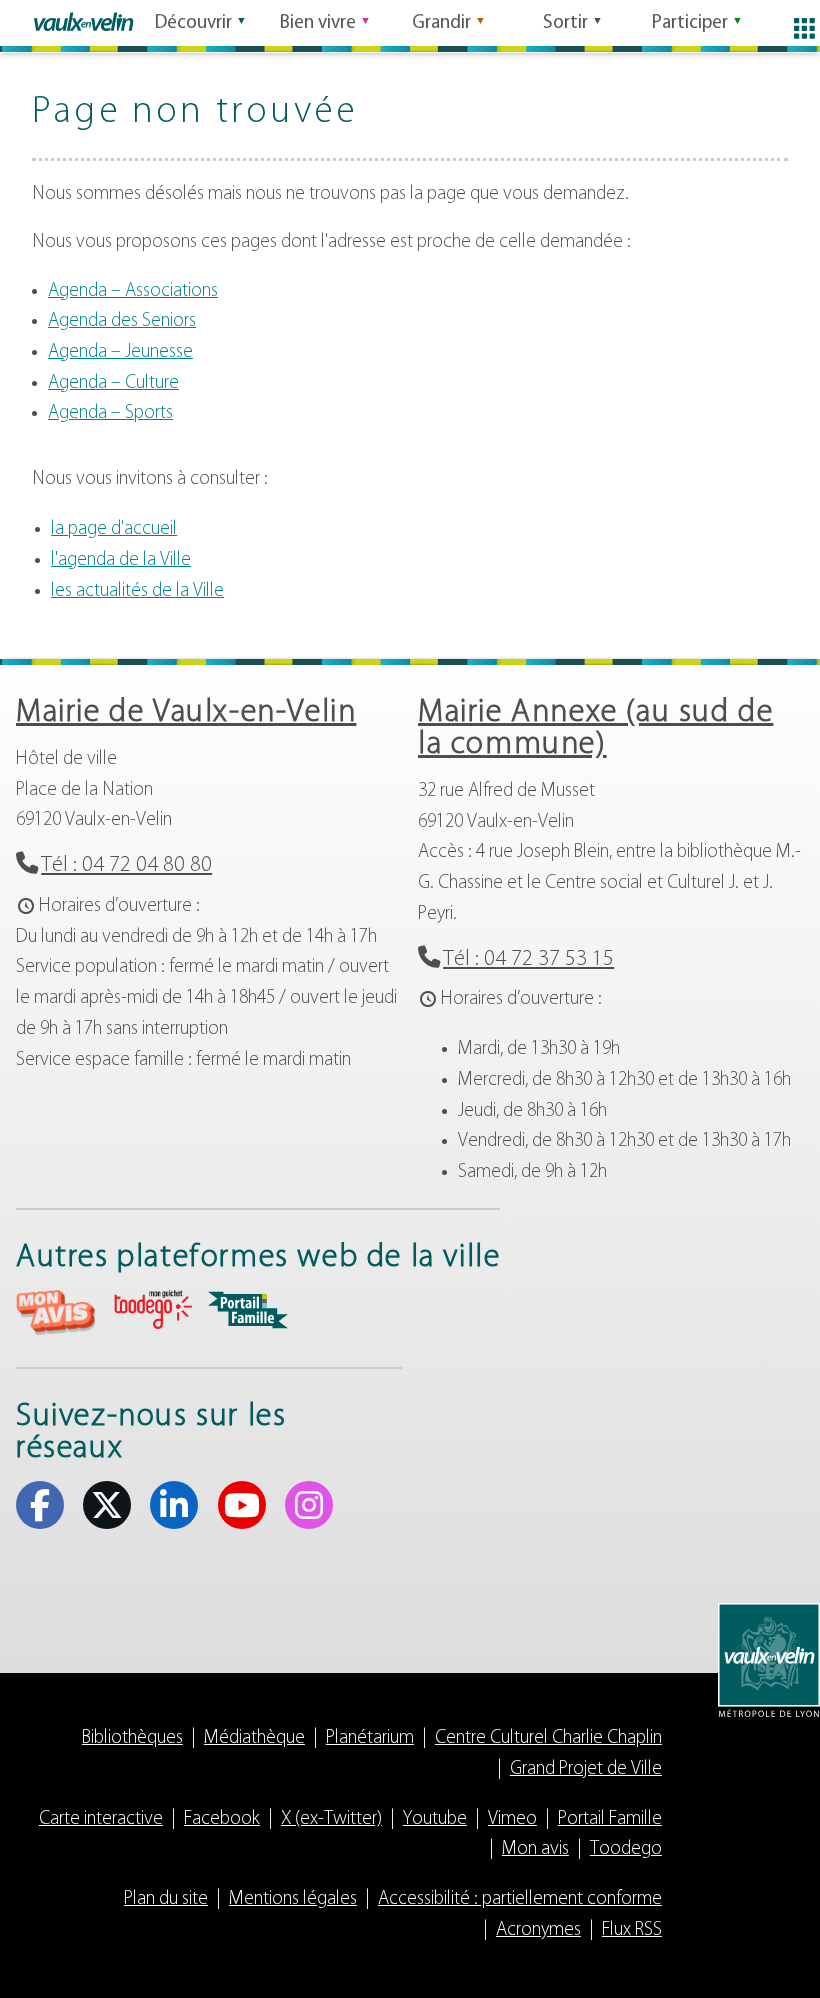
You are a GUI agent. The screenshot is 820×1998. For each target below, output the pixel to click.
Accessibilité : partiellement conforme (520, 1899)
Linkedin (174, 1505)
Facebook (40, 1505)
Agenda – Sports (110, 413)
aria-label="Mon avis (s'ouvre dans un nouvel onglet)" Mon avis (56, 1312)
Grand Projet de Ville (586, 1769)
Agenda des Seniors (122, 321)
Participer (690, 23)
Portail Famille (610, 1819)
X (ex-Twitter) (107, 1505)
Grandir (441, 23)
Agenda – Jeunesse (120, 352)
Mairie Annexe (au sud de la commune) (595, 729)
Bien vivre (318, 23)
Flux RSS (632, 1930)
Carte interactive (101, 1819)
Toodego (626, 1849)
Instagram (309, 1505)
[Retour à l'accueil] (83, 22)
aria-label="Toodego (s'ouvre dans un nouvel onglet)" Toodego (152, 1309)
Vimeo (512, 1819)
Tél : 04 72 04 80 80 (126, 865)
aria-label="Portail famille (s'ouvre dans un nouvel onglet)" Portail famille (248, 1310)
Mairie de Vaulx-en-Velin (186, 713)
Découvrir (193, 23)
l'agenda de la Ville (121, 560)
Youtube (242, 1505)
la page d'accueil (114, 529)
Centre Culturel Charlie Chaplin (548, 1738)
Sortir (565, 23)
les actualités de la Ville (137, 591)
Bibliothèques (132, 1738)
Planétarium (370, 1738)
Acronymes (538, 1930)
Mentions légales (293, 1899)
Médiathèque (254, 1738)
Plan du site (166, 1899)
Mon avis (535, 1849)
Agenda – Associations (133, 291)
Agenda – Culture (113, 383)
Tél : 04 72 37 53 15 (528, 959)
